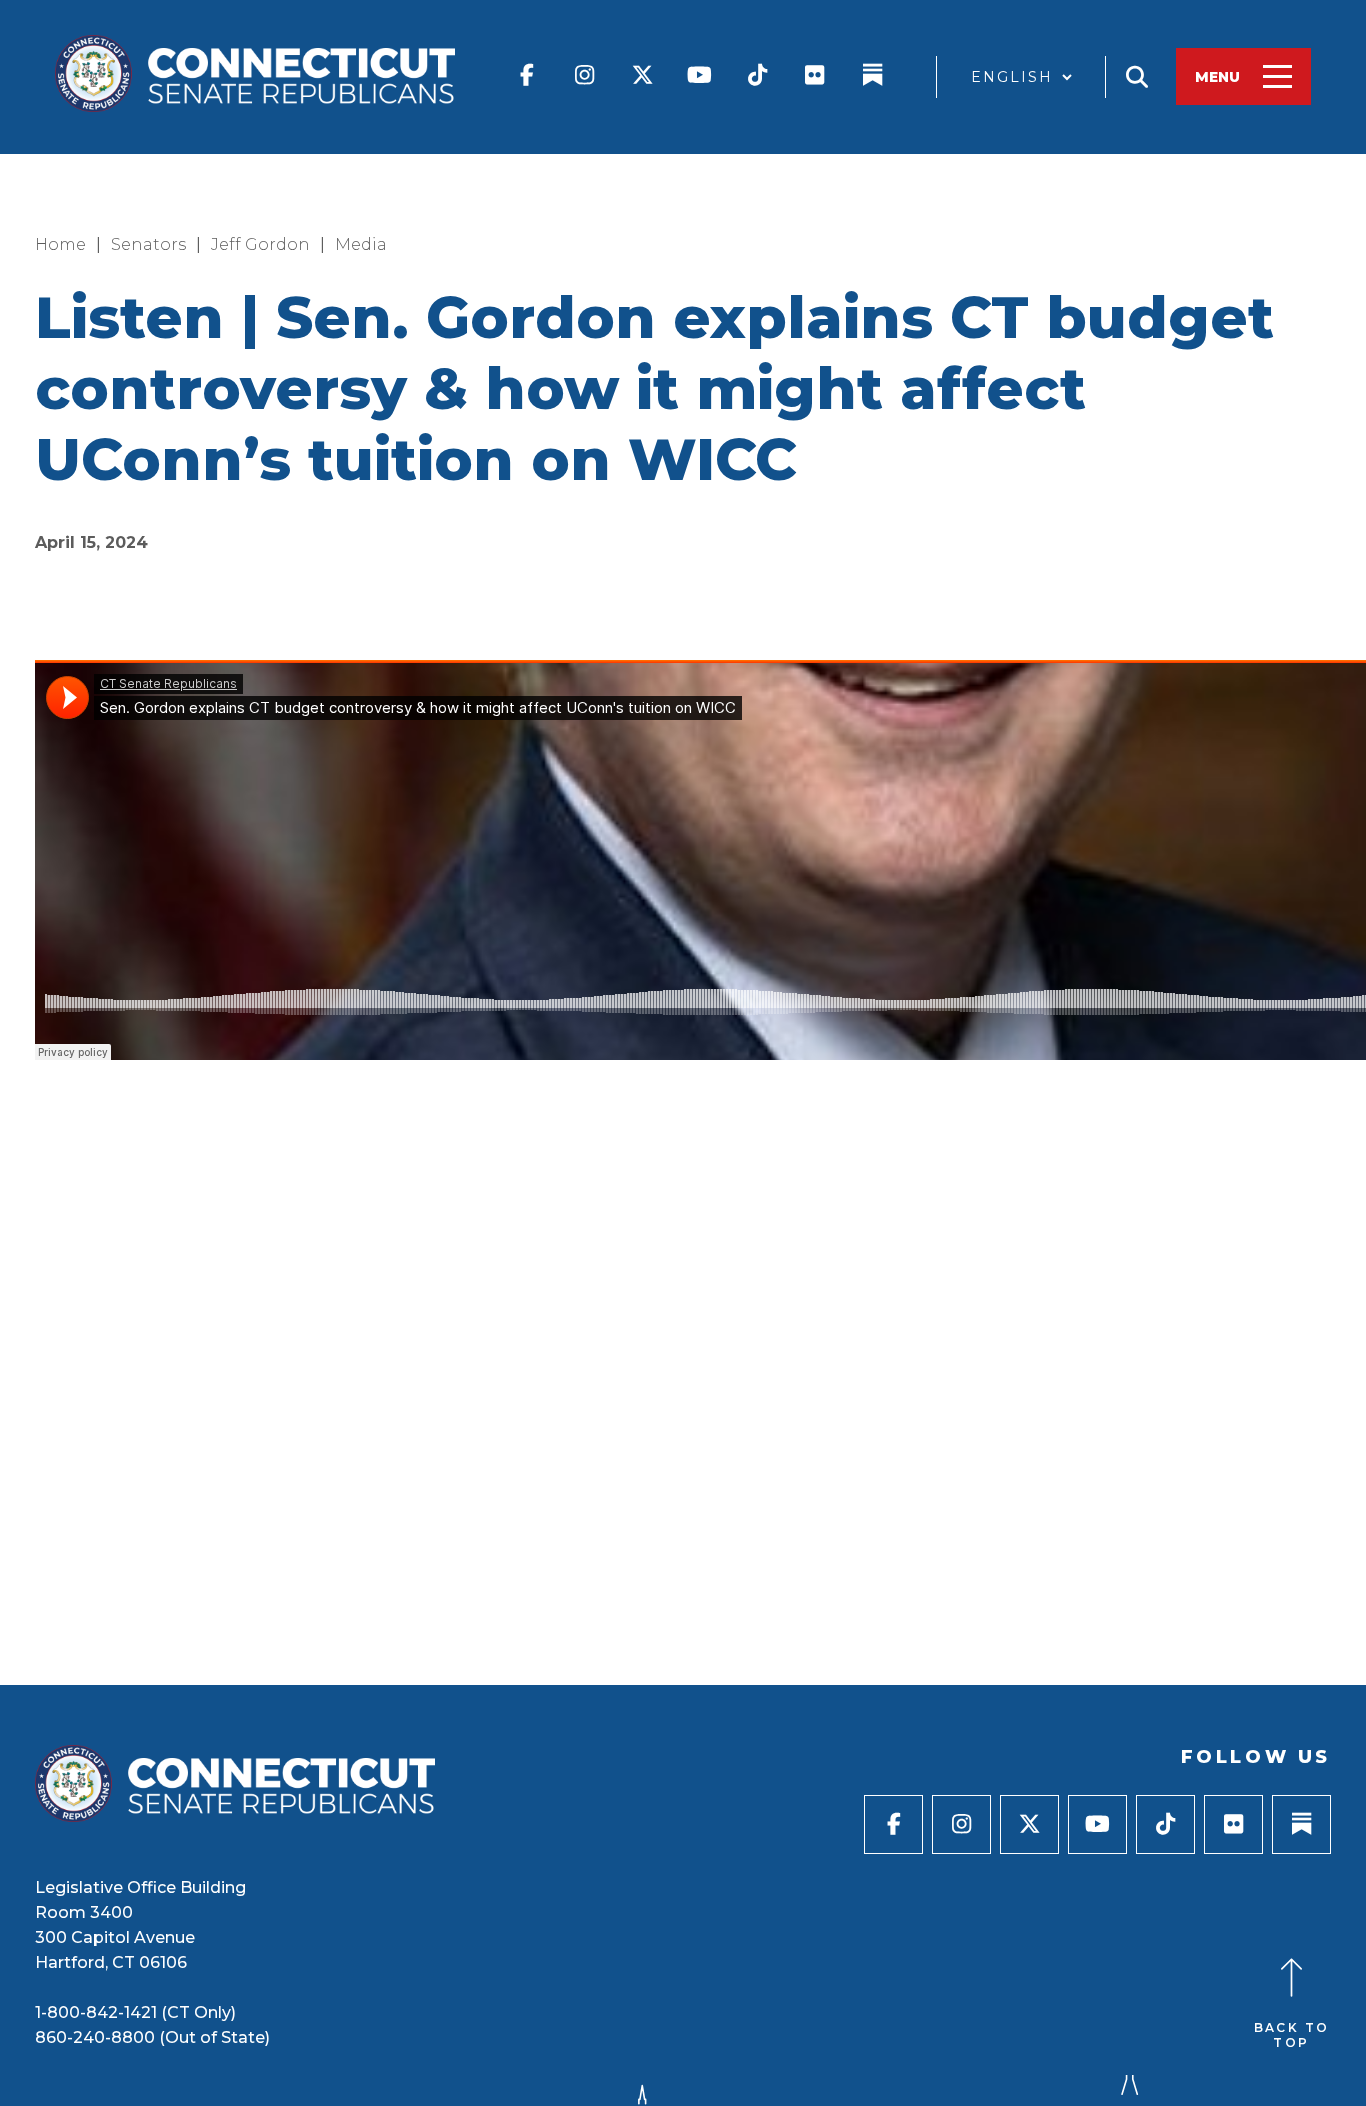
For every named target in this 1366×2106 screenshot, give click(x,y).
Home (60, 244)
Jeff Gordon (260, 244)
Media (361, 244)
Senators (148, 244)
